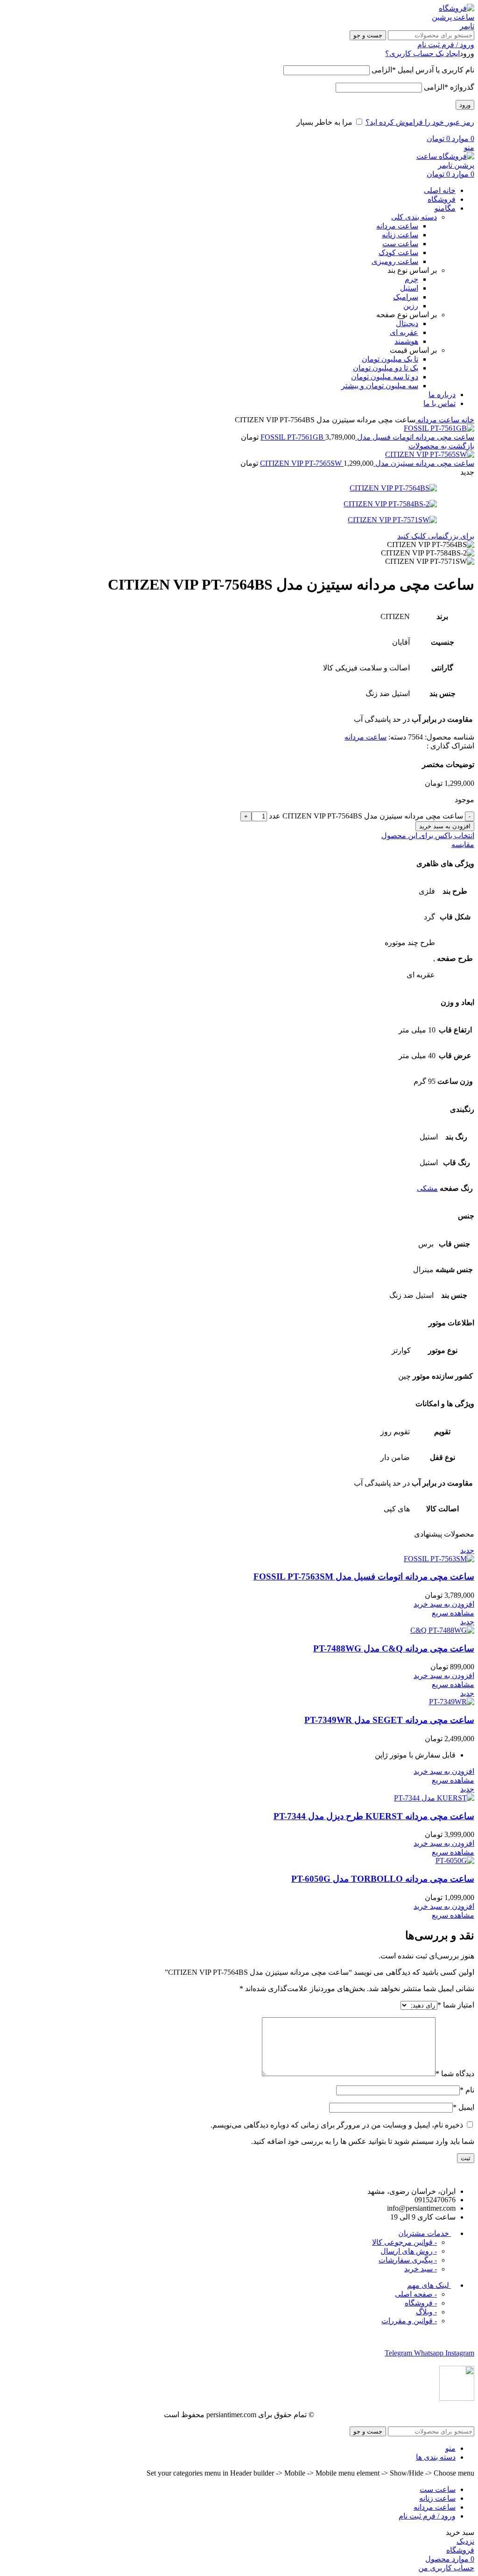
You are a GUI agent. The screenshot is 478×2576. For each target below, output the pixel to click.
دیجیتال (407, 324)
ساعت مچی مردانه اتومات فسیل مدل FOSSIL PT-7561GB (367, 437)
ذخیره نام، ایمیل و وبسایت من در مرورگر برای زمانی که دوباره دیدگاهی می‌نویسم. (337, 2125)
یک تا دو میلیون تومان (386, 368)
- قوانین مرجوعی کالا (404, 2242)
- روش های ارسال (409, 2251)
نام (467, 2090)
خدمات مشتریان (425, 2233)
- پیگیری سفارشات (408, 2260)
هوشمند (406, 341)
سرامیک (406, 297)
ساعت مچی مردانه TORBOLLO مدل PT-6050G (383, 1879)
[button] (444, 1604)
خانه (467, 420)
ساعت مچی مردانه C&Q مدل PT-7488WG (394, 1648)
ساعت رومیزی (395, 261)
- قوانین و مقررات (409, 2321)
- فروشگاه (421, 2303)
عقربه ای (404, 332)
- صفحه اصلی (416, 2294)
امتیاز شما (456, 2005)
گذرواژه (449, 87)
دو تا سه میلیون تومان (385, 377)
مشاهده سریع (453, 1613)
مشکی (427, 1188)
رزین (411, 306)
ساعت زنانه (400, 235)
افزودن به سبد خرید (445, 826)
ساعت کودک (398, 253)
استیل (409, 288)
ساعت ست (400, 244)
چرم (411, 279)
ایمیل (464, 2107)
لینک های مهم (429, 2285)
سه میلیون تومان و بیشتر (380, 386)
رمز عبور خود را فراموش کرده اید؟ (420, 122)
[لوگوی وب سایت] (451, 26)
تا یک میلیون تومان (390, 359)
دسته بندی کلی (414, 217)
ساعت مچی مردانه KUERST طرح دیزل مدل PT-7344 (374, 1816)
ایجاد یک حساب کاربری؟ (422, 53)
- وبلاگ (426, 2312)
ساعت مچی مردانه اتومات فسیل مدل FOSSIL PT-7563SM (364, 1576)
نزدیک (465, 2541)
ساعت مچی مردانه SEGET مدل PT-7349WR (389, 1720)
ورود (465, 105)
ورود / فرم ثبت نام (427, 2516)
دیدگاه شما (455, 2074)
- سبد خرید (421, 2269)
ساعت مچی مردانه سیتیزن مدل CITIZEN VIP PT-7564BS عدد (366, 816)
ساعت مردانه (397, 226)
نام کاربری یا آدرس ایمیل (423, 70)
